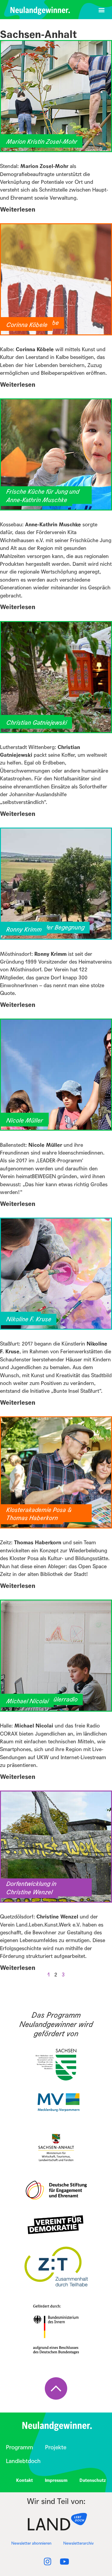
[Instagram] (48, 2562)
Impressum (56, 2480)
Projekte (56, 2447)
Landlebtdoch (23, 2461)
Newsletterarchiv (79, 2543)
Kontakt (24, 2480)
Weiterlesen (18, 210)
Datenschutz (93, 2480)
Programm (20, 2447)
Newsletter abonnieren (31, 2543)
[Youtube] (65, 2562)
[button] (101, 10)
